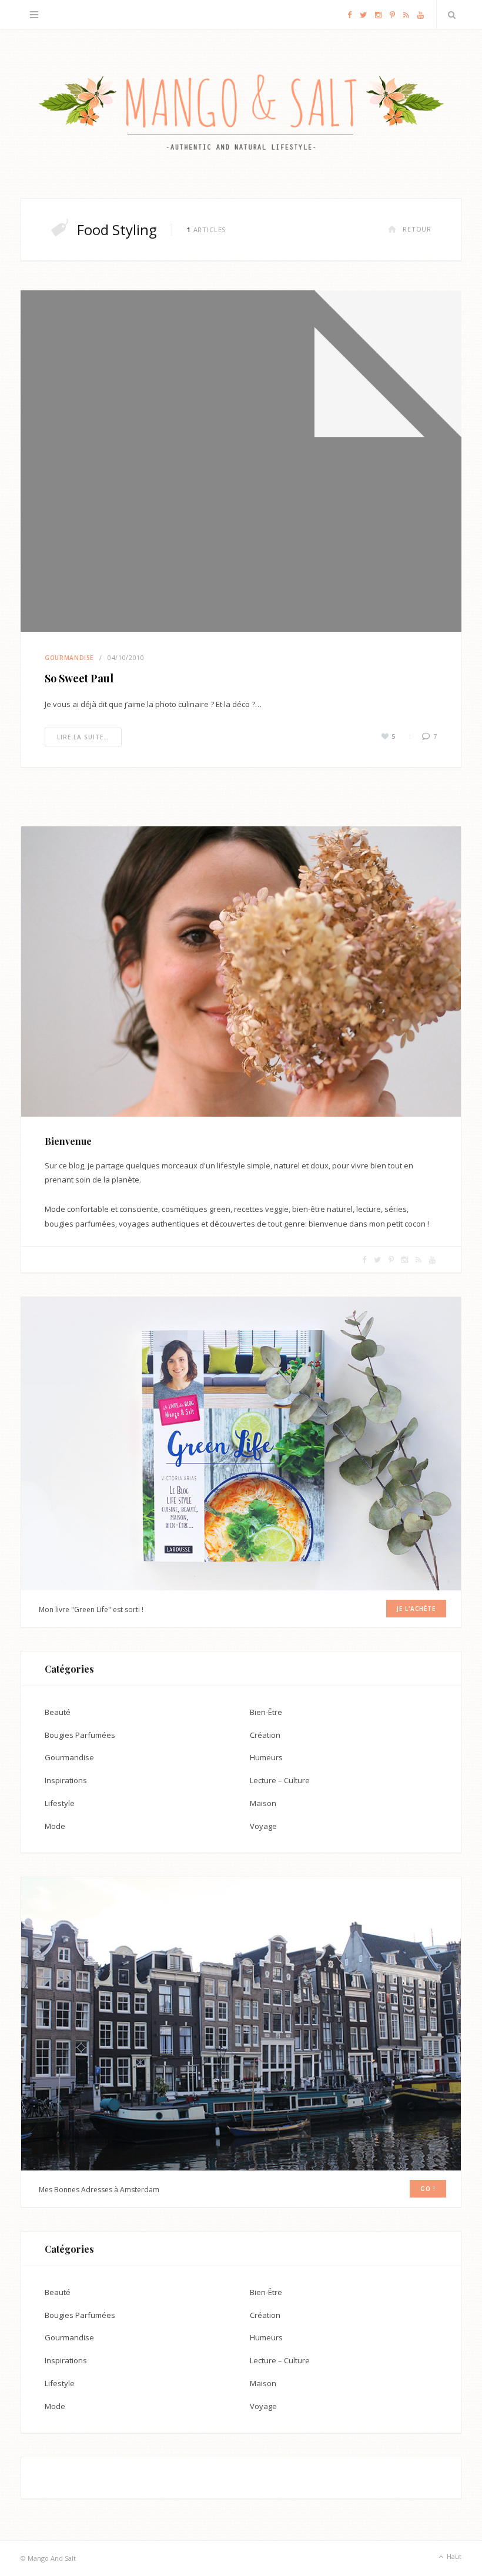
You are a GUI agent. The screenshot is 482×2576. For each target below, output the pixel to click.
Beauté (58, 1712)
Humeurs (266, 1757)
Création (265, 1735)
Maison (263, 1803)
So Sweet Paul (79, 678)
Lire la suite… (83, 737)
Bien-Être (266, 1712)
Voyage (263, 1826)
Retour (417, 229)
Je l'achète (416, 1609)
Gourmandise (69, 658)
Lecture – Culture (280, 1780)
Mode (55, 1826)
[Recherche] (449, 15)
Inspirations (66, 1780)
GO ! (428, 2189)
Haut (453, 2556)
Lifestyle (60, 1803)
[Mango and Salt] (241, 114)
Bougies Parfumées (80, 1735)
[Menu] (34, 15)
